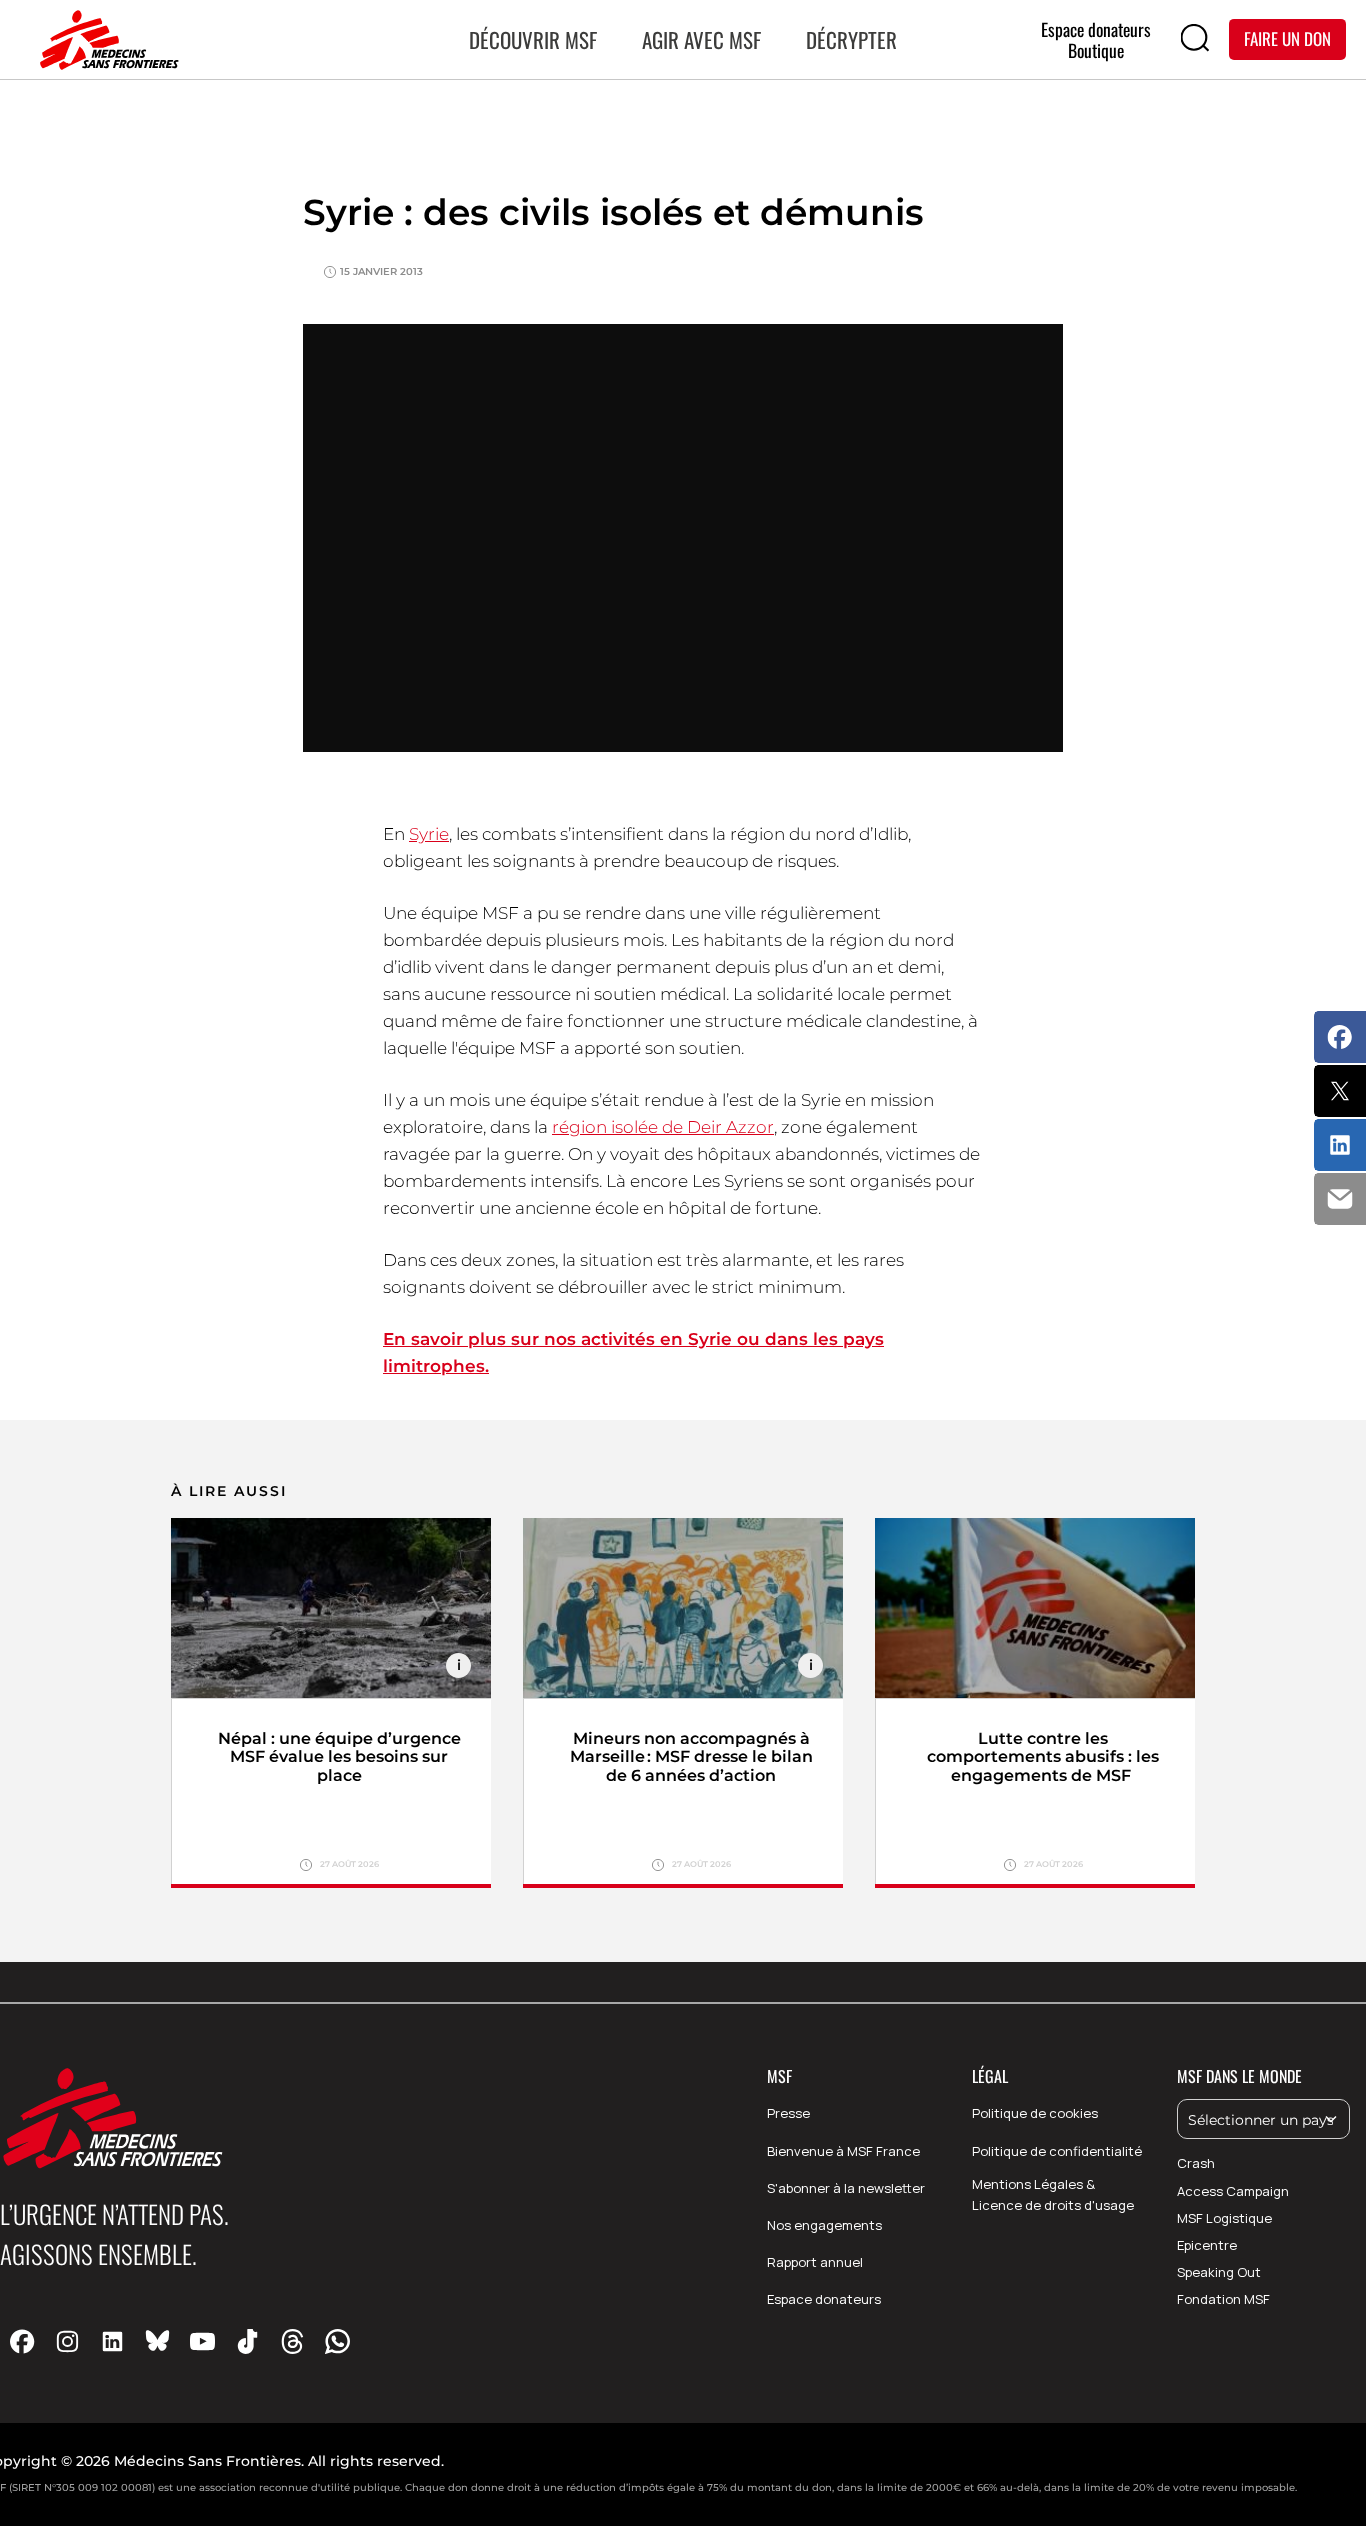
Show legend (458, 1665)
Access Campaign (1233, 2191)
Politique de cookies (1035, 2113)
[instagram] (67, 2340)
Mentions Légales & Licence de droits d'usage (1053, 2194)
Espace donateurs (824, 2299)
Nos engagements (824, 2225)
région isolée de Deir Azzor (663, 1127)
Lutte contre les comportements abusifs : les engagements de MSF (1043, 1757)
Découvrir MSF (533, 39)
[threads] (292, 2340)
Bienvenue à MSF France (843, 2151)
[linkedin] (112, 2340)
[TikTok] (247, 2340)
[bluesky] (157, 2340)
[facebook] (22, 2340)
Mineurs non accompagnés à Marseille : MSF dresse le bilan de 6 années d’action (691, 1757)
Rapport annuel (815, 2262)
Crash (1196, 2163)
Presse (788, 2113)
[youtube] (202, 2340)
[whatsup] (337, 2340)
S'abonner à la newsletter (846, 2188)
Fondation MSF (1223, 2299)
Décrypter (851, 39)
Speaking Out (1219, 2272)
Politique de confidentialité (1057, 2151)
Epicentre (1207, 2245)
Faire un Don (1287, 38)
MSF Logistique (1224, 2218)
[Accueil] (105, 40)
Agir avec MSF (701, 39)
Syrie (429, 834)
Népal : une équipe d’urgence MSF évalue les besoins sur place (339, 1757)
